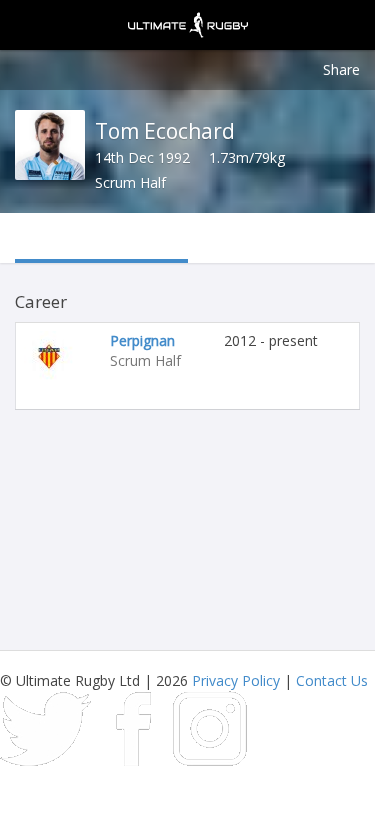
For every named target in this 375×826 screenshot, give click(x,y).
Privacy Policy (236, 680)
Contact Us (332, 680)
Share (341, 69)
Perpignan (142, 340)
